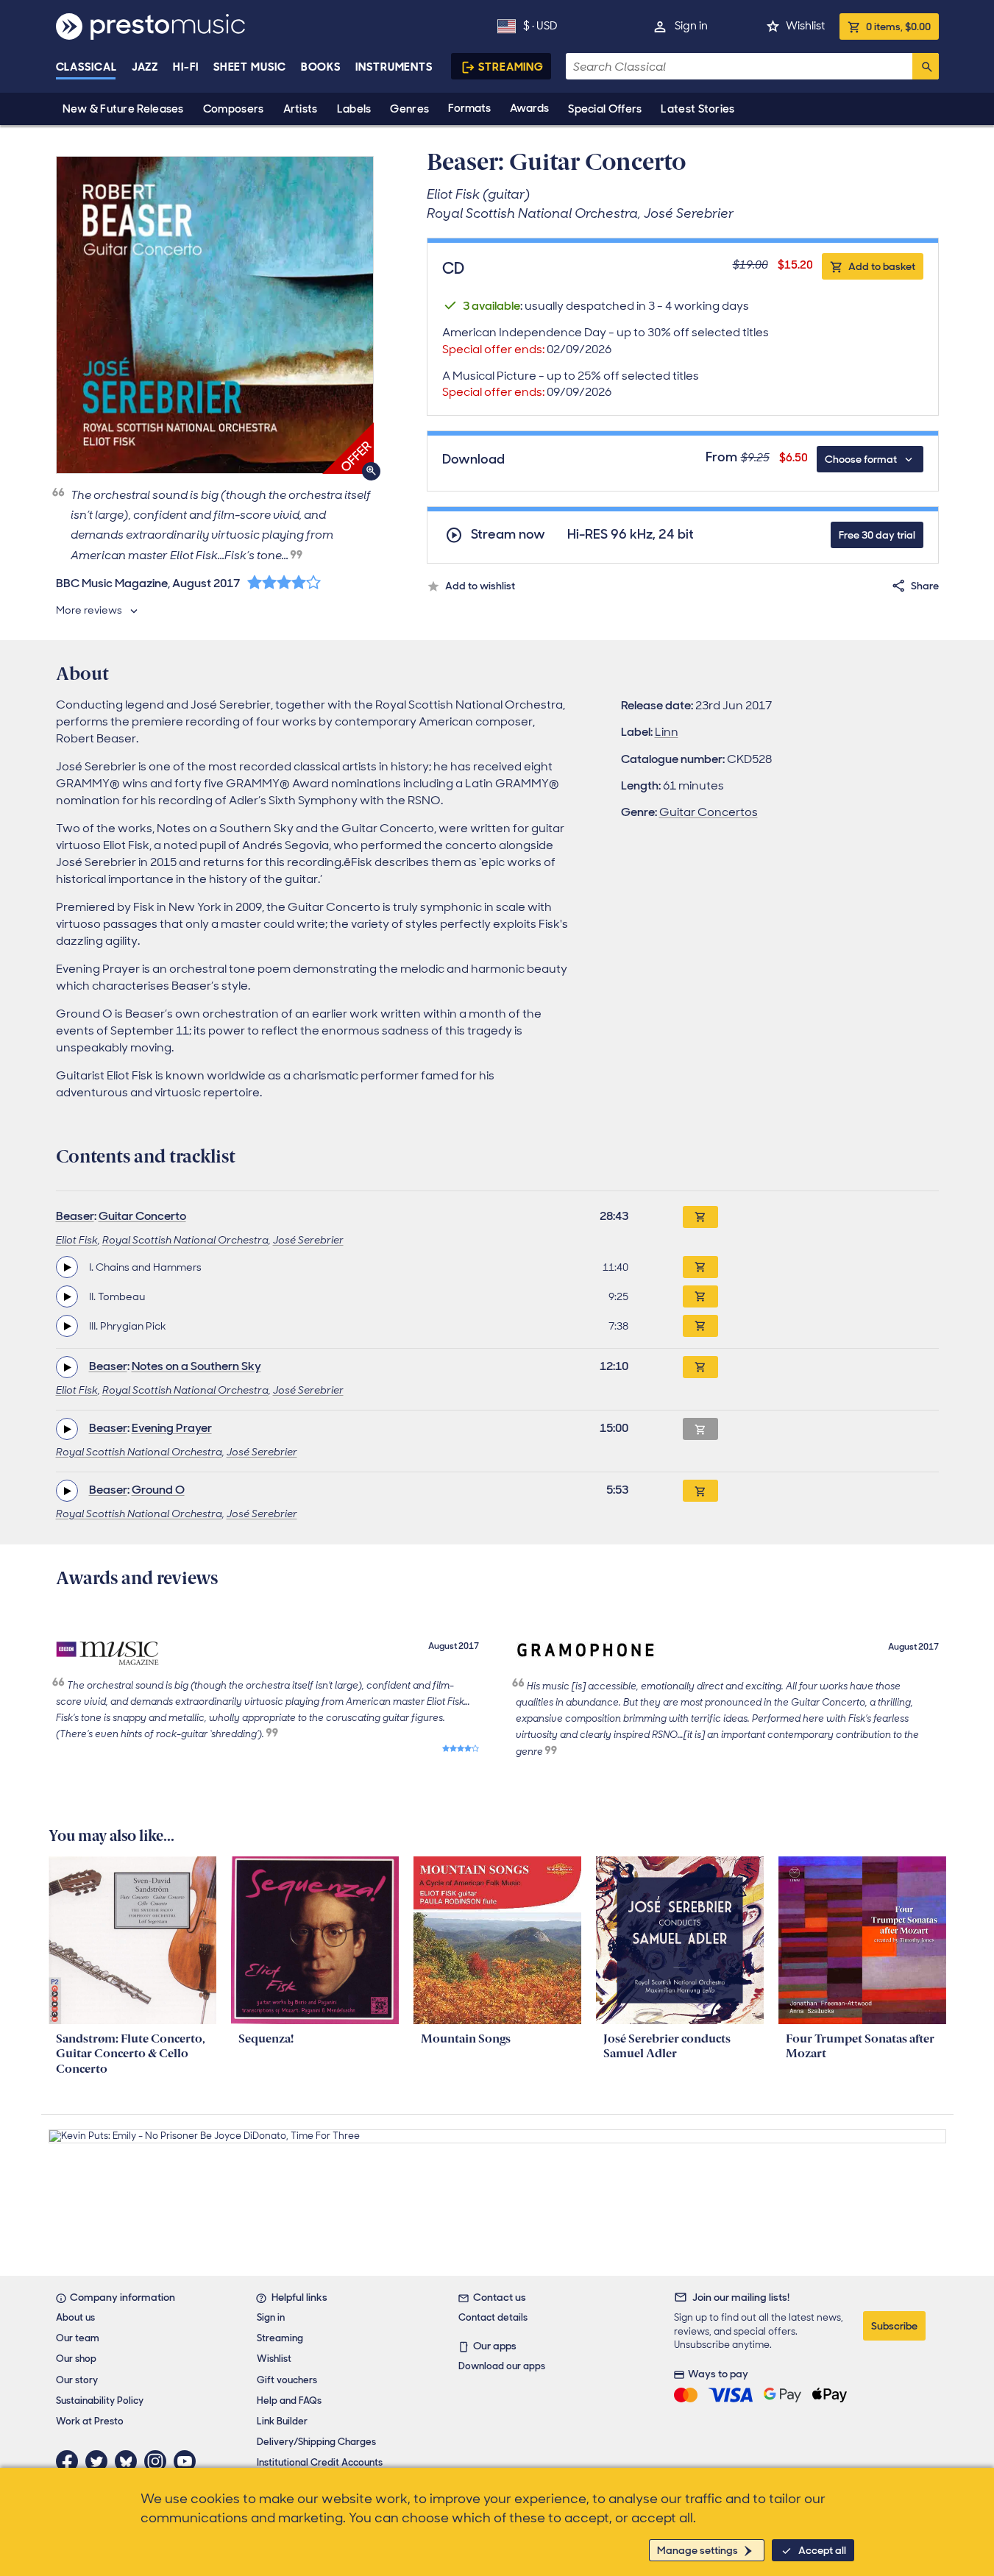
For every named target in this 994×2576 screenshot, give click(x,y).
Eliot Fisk (77, 1240)
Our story (77, 2380)
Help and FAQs (289, 2401)
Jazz (145, 67)
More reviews (89, 610)
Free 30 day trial (877, 535)
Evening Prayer (172, 1428)
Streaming (511, 67)
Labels (354, 109)
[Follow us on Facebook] (71, 2461)
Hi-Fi (186, 67)
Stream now (508, 535)
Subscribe (894, 2326)
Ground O (158, 1490)
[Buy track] (700, 1267)
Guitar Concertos (709, 812)
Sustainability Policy (100, 2401)
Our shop (76, 2359)
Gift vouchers (287, 2380)
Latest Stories (697, 109)
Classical (86, 67)
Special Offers (605, 109)
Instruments (394, 67)
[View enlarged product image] (215, 315)
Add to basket (882, 266)
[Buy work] (700, 1217)
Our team (78, 2338)
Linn (667, 732)
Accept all (822, 2550)
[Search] (926, 66)
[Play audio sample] (67, 1267)
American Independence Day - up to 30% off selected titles (606, 341)
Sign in (691, 26)
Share (925, 586)
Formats (469, 108)
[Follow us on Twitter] (100, 2461)
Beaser (75, 1216)
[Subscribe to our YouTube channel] (188, 2461)
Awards (529, 108)
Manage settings (697, 2550)
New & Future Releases (123, 109)
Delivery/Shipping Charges (316, 2442)
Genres (409, 109)
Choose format (861, 459)
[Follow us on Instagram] (159, 2461)
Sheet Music (250, 67)
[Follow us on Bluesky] (129, 2461)
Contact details (493, 2317)
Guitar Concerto (142, 1216)
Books (321, 67)
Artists (301, 109)
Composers (234, 109)
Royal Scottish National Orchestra (185, 1240)
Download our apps (502, 2366)
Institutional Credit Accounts (320, 2462)
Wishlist (805, 26)
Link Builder (282, 2421)
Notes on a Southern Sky (196, 1366)
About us (75, 2317)
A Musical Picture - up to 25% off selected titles (571, 384)
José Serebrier (308, 1240)
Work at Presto (90, 2421)
